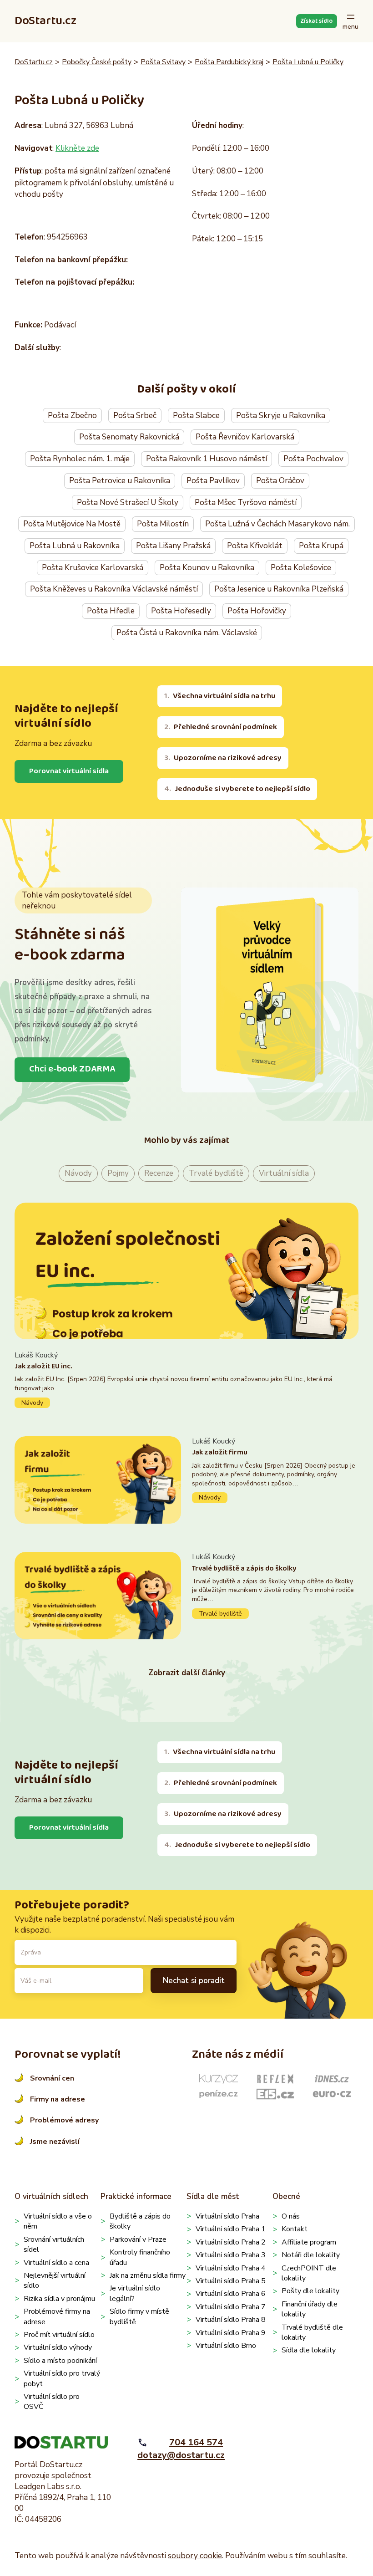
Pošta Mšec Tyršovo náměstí (246, 502)
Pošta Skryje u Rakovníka (281, 416)
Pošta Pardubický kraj (229, 62)
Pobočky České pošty (97, 62)
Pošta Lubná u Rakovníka (75, 546)
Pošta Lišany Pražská (173, 546)
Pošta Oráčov (280, 481)
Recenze (159, 1173)
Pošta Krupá (321, 546)
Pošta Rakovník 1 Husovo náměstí (207, 459)
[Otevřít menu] (350, 21)
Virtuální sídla (284, 1173)
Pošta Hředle (111, 611)
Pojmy (118, 1173)
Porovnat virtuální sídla (69, 771)
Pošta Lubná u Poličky (308, 62)
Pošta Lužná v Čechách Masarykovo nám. (277, 524)
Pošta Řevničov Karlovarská (245, 437)
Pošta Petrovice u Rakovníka (120, 481)
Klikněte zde (77, 148)
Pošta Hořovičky (257, 611)
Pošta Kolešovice (301, 568)
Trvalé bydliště (216, 1173)
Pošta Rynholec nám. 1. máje (80, 459)
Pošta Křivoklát (255, 546)
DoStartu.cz (45, 21)
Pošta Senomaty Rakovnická (129, 437)
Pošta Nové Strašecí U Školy (128, 502)
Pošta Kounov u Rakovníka (207, 568)
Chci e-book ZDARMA (72, 1069)
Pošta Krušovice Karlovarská (93, 568)
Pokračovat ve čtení (186, 1379)
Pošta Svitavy (163, 62)
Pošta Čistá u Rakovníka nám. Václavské (187, 633)
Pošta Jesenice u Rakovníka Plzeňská (279, 589)
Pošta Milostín (163, 524)
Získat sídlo (316, 21)
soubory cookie (195, 2556)
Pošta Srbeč (135, 416)
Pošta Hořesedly (181, 611)
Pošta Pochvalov (313, 459)
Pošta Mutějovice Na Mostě (72, 524)
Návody (78, 1173)
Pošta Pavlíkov (213, 481)
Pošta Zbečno (72, 416)
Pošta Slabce (196, 416)
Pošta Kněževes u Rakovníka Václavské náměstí (114, 589)
